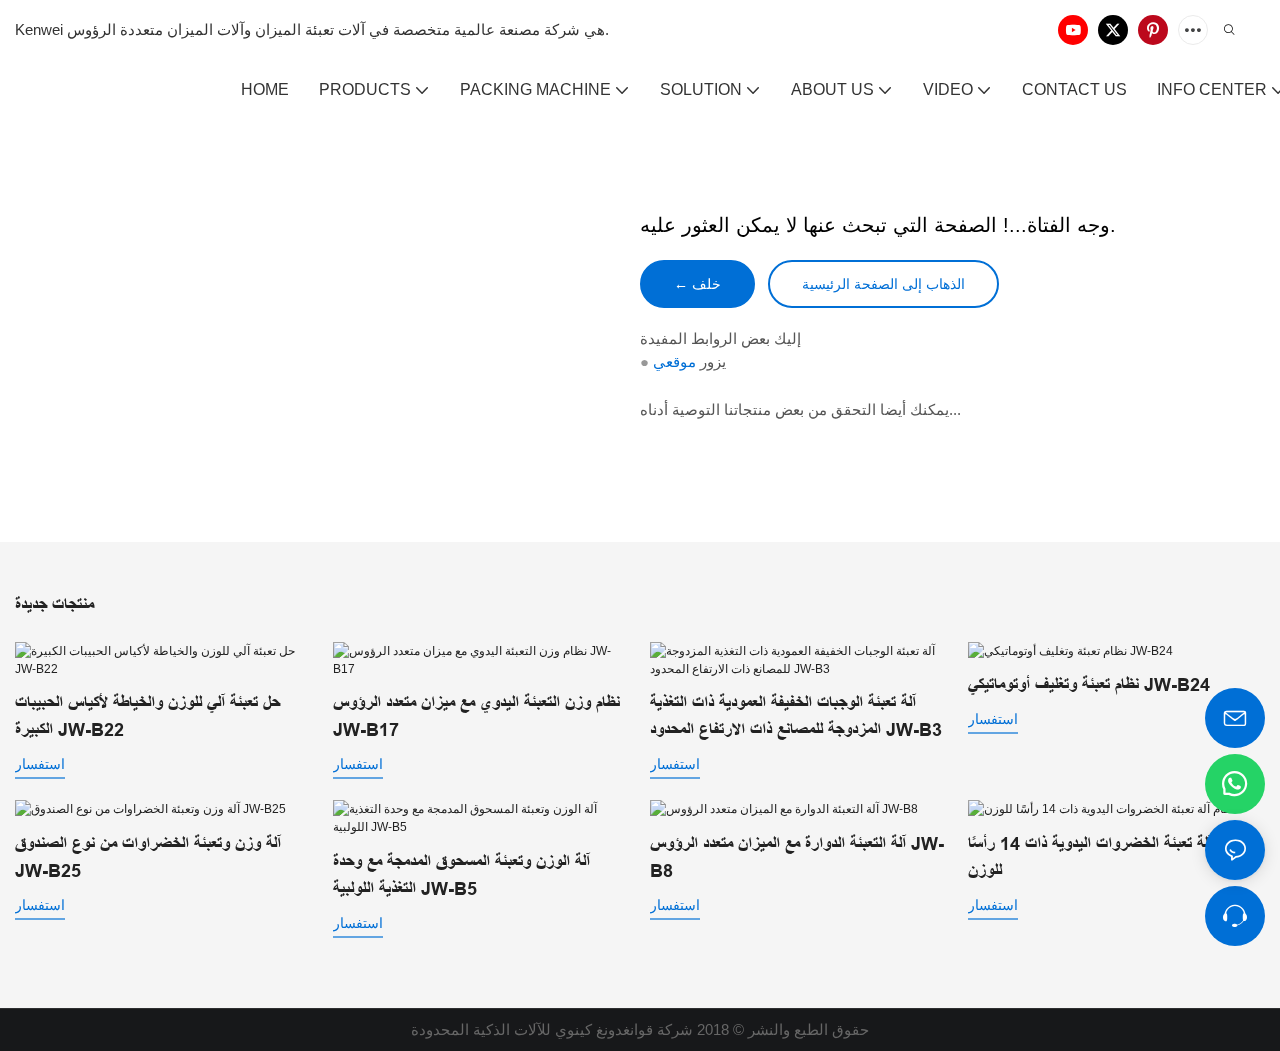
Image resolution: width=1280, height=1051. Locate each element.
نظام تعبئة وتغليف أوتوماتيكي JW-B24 (1089, 685)
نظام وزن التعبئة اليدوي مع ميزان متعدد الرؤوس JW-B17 (476, 716)
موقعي (674, 361)
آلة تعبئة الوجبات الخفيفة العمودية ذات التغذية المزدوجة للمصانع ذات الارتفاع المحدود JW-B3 (796, 716)
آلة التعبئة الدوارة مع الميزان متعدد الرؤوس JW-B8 (797, 857)
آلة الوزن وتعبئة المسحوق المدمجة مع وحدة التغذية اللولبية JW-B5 (461, 875)
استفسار (40, 764)
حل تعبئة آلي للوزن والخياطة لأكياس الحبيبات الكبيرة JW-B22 (147, 716)
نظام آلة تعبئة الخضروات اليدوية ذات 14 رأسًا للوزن (1104, 857)
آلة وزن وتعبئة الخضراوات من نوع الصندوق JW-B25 (148, 857)
